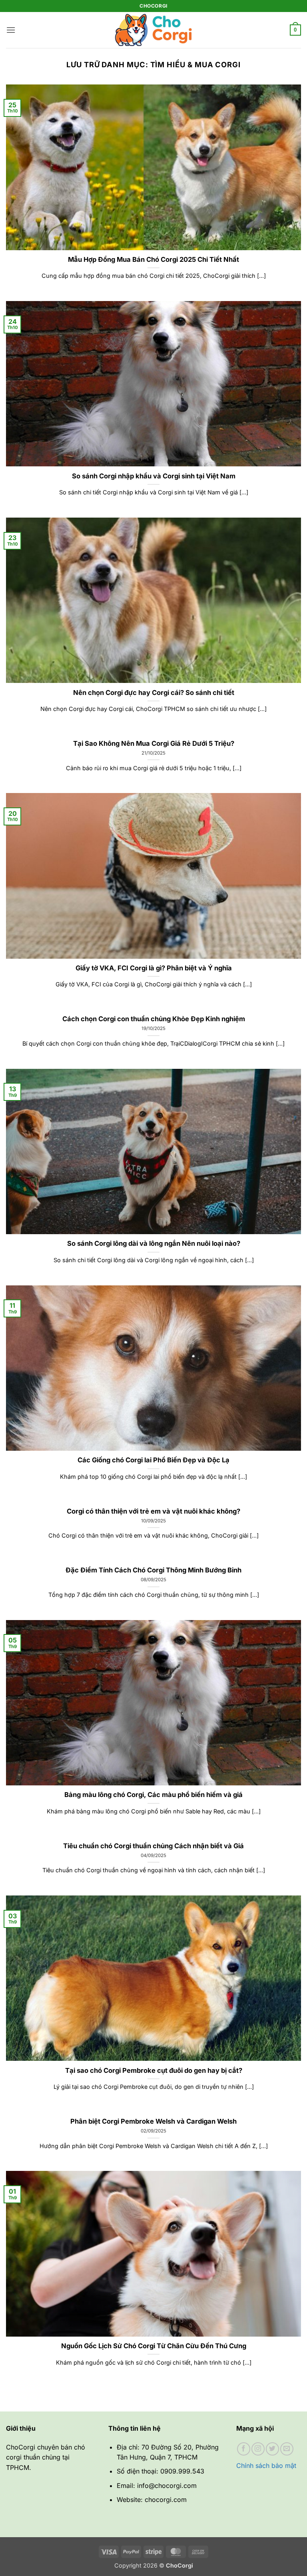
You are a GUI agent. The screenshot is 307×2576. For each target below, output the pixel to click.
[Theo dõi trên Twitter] (272, 2449)
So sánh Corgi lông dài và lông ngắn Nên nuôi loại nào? (154, 1243)
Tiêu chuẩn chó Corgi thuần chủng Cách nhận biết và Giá (153, 1846)
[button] (11, 30)
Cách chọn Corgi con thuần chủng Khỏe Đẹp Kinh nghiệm (154, 1019)
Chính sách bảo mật (266, 2466)
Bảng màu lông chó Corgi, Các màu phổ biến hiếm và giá (153, 1795)
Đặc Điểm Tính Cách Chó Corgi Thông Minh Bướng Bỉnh (153, 1570)
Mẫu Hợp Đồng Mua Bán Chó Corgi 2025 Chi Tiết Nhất (153, 259)
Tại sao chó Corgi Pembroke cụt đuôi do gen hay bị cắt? (154, 2070)
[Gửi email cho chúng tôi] (287, 2449)
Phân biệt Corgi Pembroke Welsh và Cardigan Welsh (153, 2121)
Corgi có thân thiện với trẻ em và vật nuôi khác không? (153, 1511)
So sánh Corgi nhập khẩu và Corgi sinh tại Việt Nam (154, 476)
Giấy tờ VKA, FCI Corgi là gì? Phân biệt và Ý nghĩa (154, 968)
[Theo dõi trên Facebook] (244, 2449)
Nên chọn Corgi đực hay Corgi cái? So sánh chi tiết (154, 693)
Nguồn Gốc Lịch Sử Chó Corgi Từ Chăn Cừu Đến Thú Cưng (154, 2346)
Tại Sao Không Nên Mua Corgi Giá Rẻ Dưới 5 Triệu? (154, 743)
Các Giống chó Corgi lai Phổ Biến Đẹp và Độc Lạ (153, 1460)
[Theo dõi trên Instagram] (258, 2449)
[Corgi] (153, 30)
